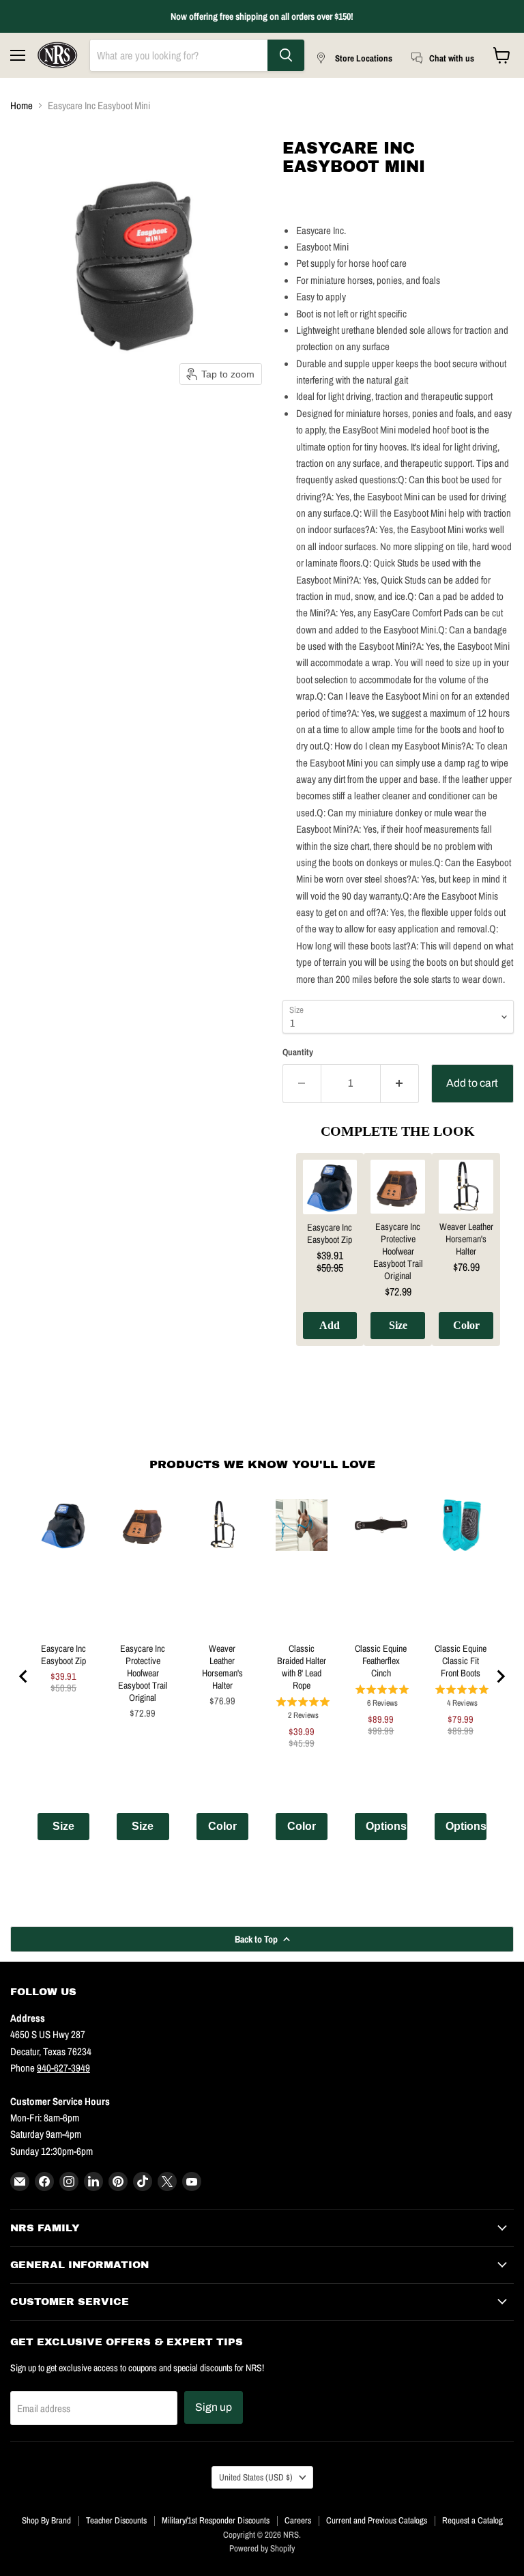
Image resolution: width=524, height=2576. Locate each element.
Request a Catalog (472, 2520)
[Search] (286, 55)
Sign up (214, 2407)
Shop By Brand (46, 2520)
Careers (298, 2520)
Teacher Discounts (116, 2520)
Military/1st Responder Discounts (216, 2520)
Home (21, 105)
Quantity (298, 1052)
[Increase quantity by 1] (400, 1083)
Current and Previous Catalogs (377, 2520)
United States (256, 2477)
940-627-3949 (63, 2068)
